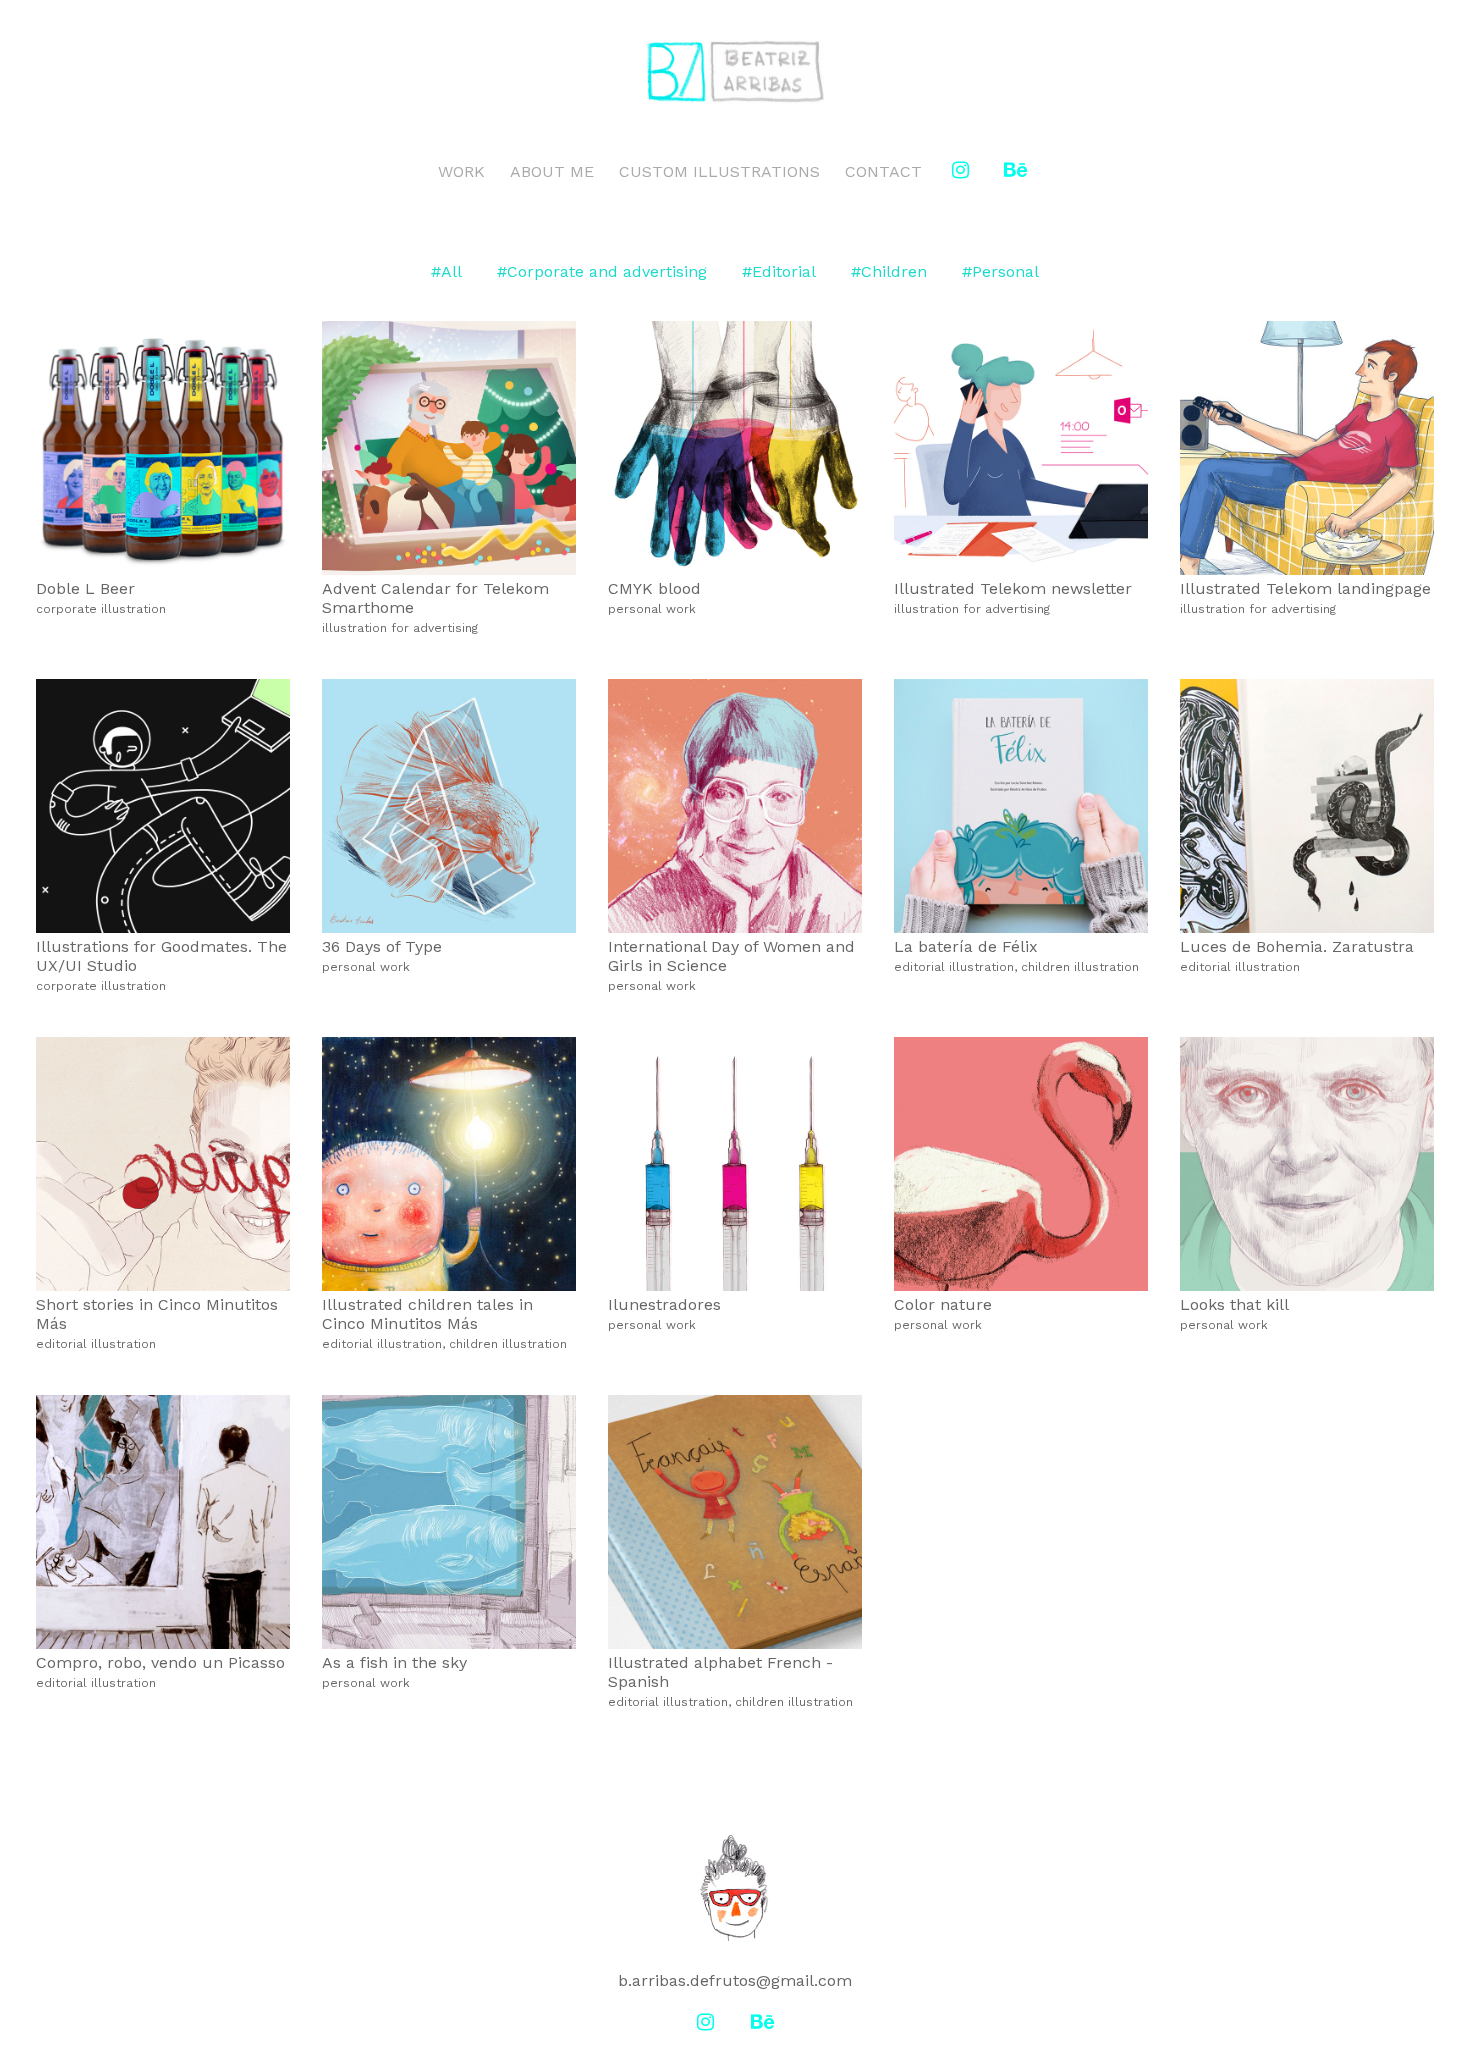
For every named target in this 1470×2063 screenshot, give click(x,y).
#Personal (1000, 271)
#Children (889, 271)
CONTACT (883, 171)
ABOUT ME (552, 171)
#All (446, 271)
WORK (461, 171)
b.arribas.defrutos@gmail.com (735, 1980)
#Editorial (779, 271)
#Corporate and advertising (602, 271)
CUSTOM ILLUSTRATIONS (719, 171)
